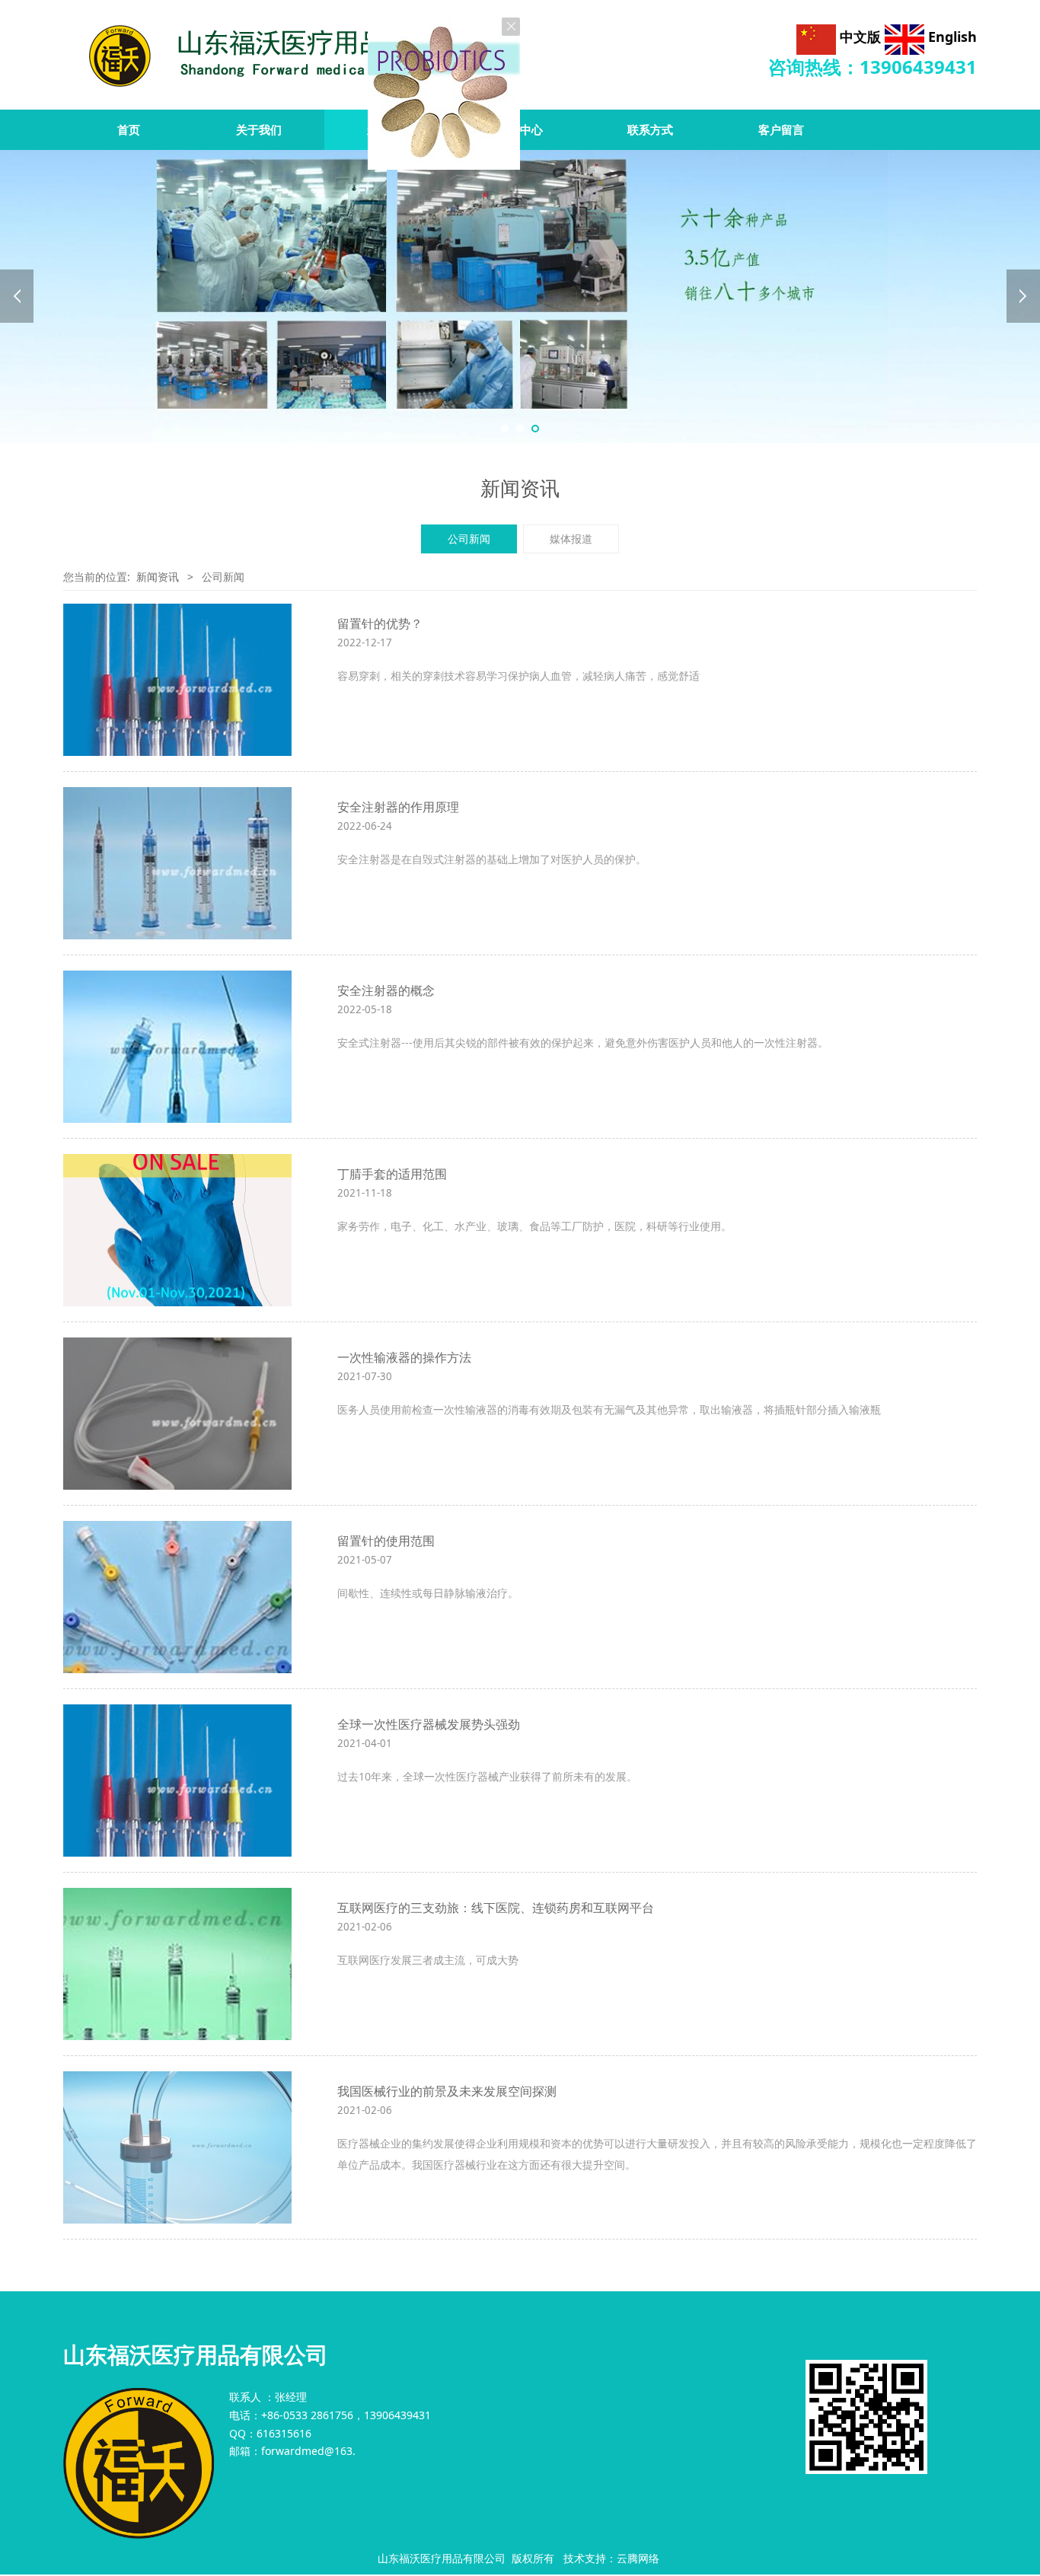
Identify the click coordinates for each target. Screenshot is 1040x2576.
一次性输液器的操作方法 (404, 1357)
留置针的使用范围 (386, 1541)
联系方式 (650, 130)
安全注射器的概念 (386, 990)
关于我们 (259, 130)
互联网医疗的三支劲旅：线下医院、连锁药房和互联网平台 (496, 1908)
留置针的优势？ (380, 623)
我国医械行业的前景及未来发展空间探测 (447, 2091)
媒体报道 (571, 539)
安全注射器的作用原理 (398, 807)
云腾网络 (638, 2558)
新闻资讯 (390, 130)
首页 (129, 130)
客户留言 (781, 130)
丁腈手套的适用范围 (392, 1174)
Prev (17, 296)
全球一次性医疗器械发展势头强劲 (429, 1724)
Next (1023, 296)
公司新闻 (469, 539)
